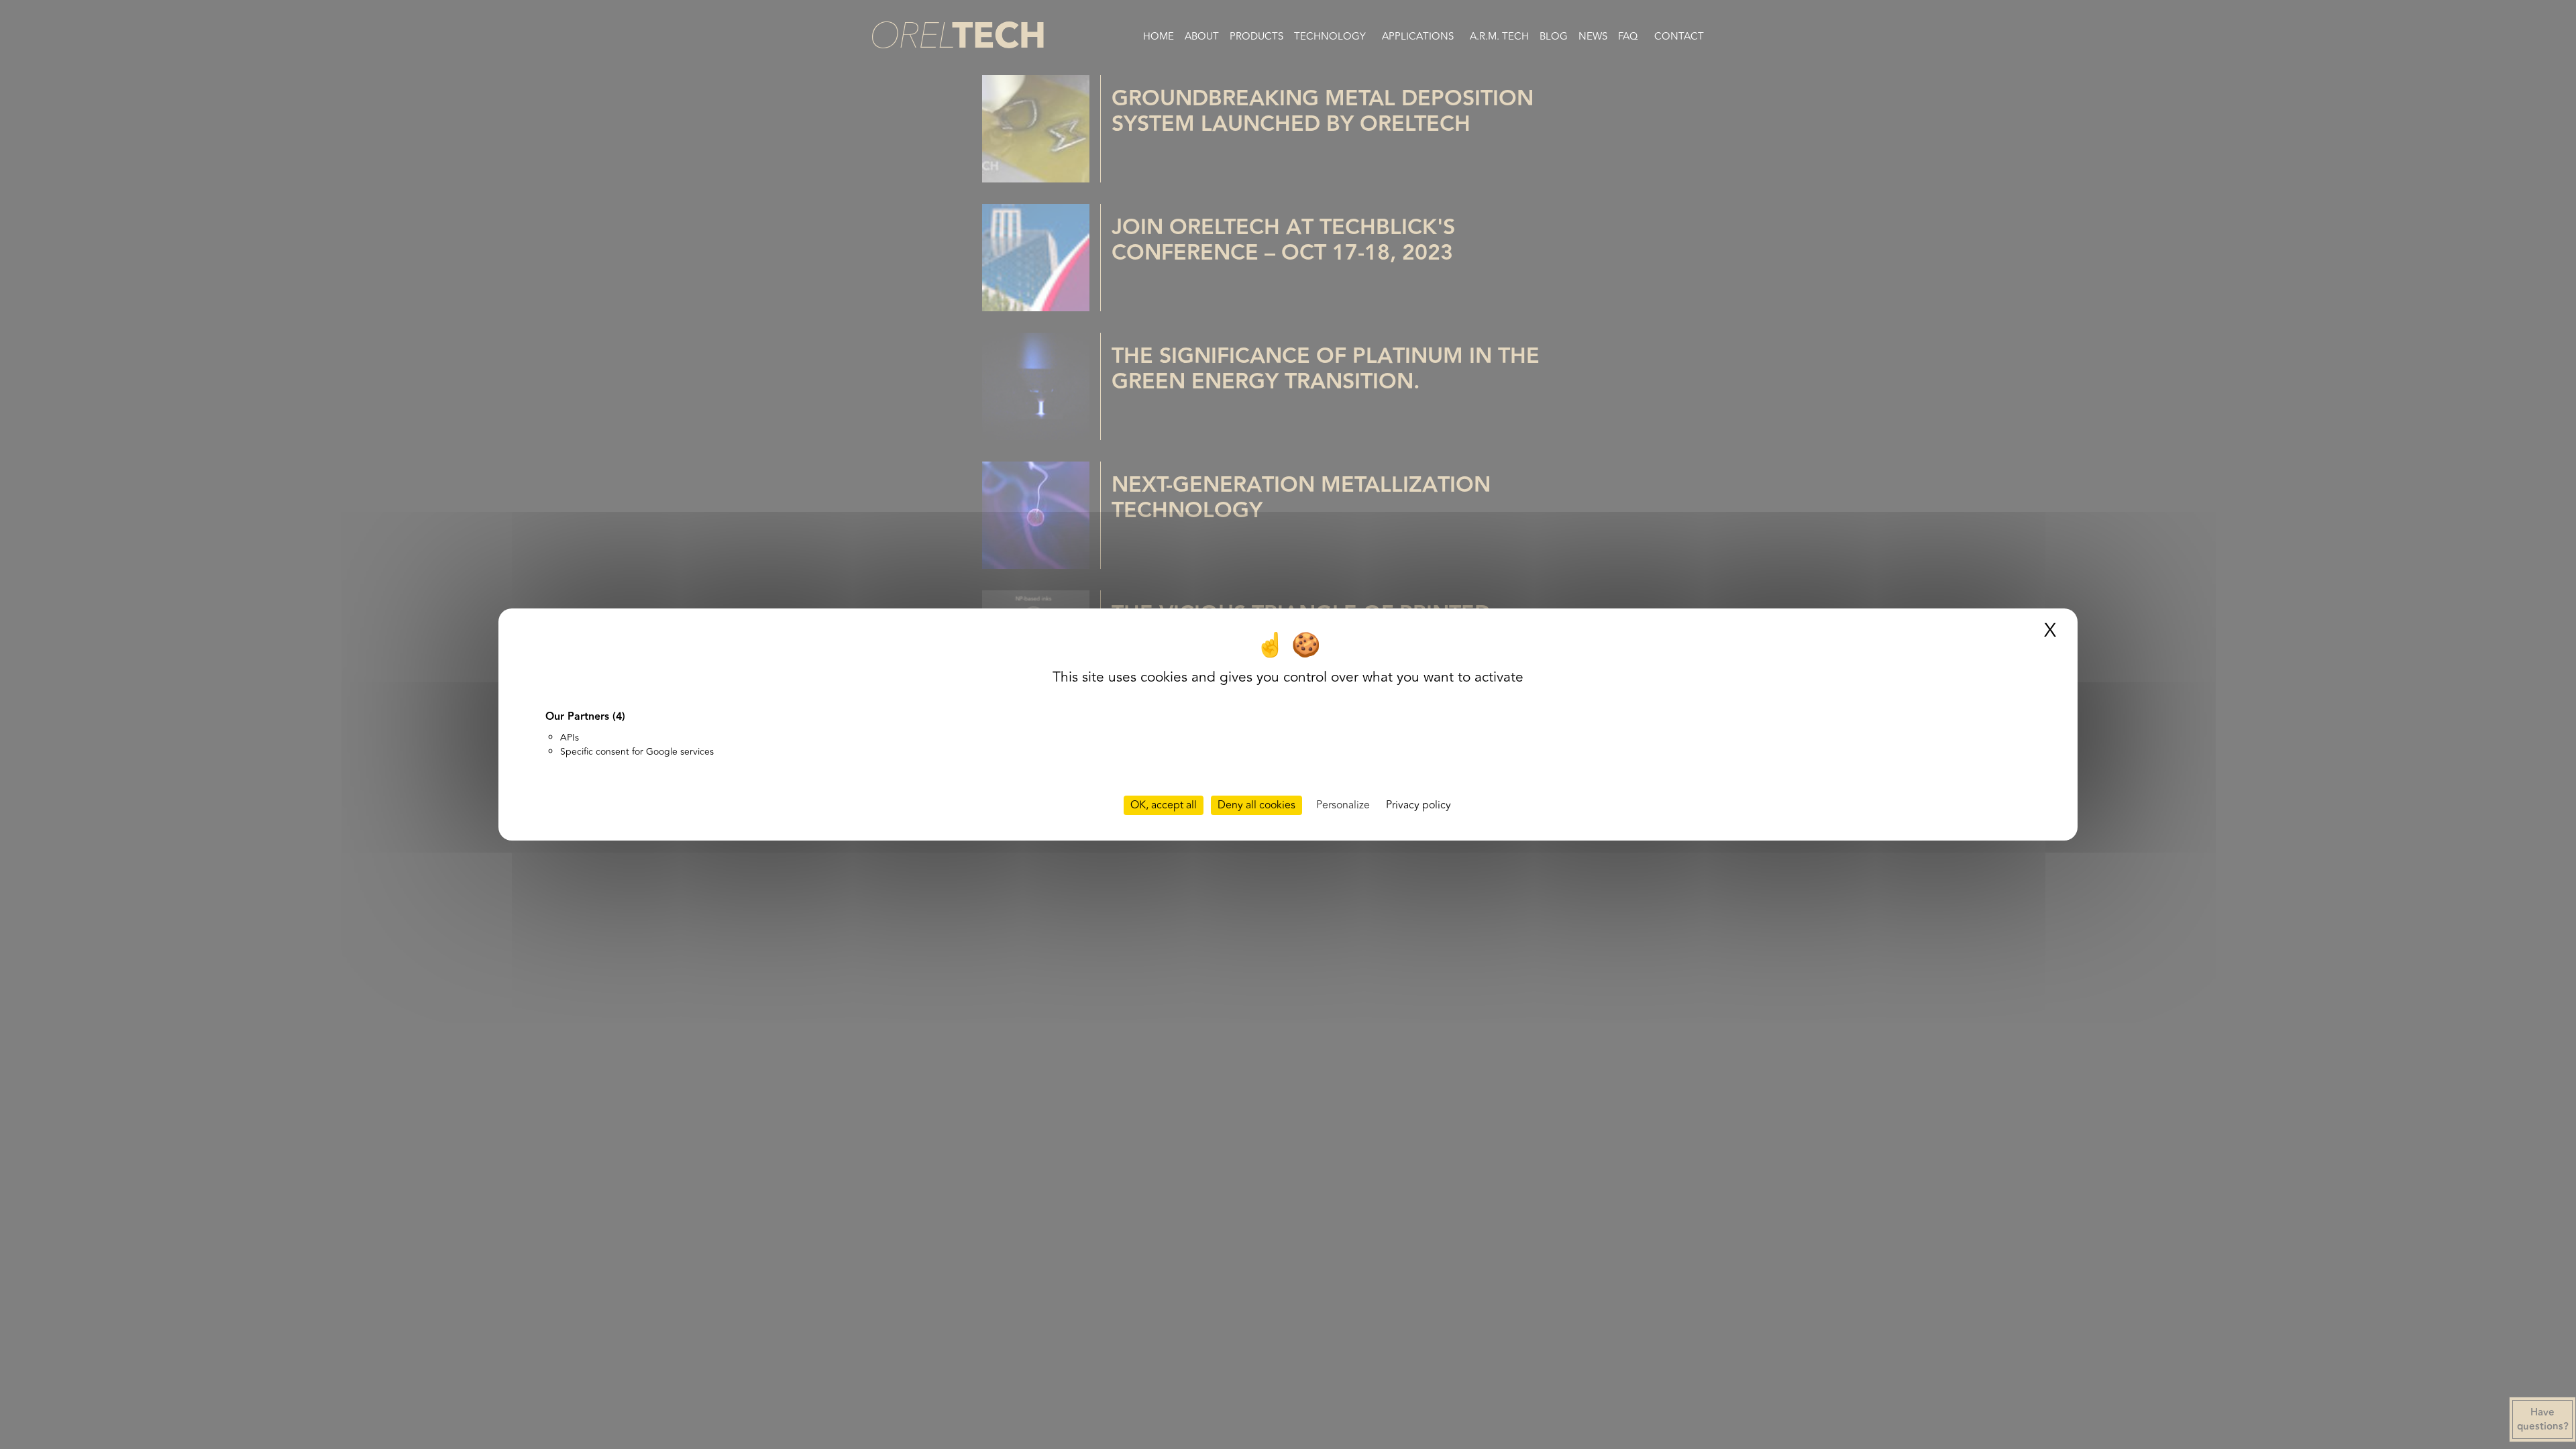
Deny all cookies (1256, 805)
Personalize (1343, 805)
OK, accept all (1164, 805)
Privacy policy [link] (1418, 805)
